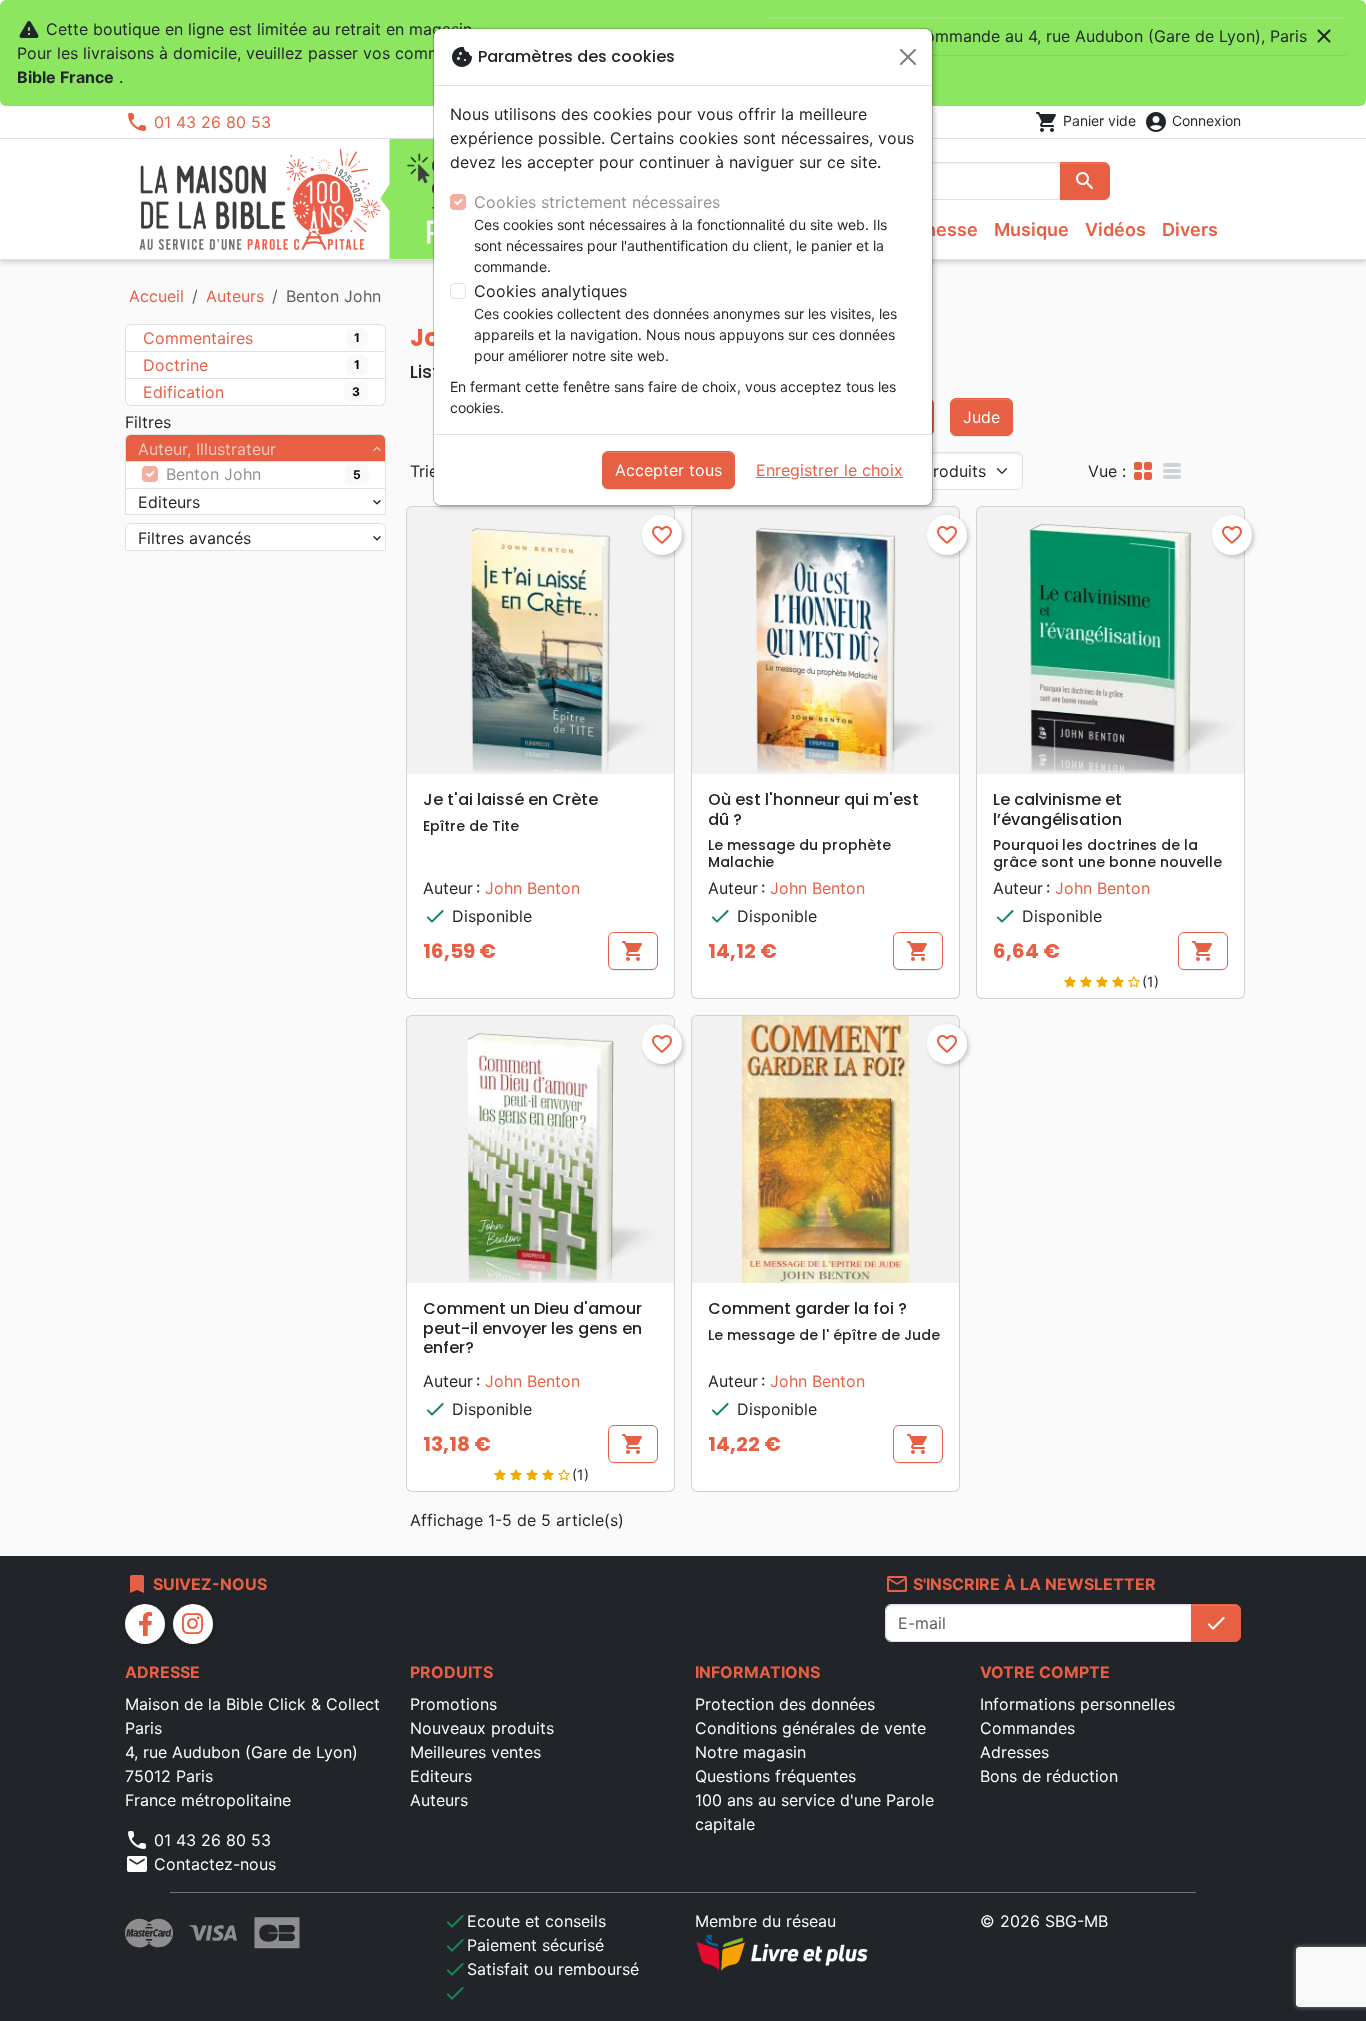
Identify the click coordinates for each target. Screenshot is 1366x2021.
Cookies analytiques (550, 291)
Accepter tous (668, 470)
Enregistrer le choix (829, 470)
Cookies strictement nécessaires (597, 202)
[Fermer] (908, 57)
